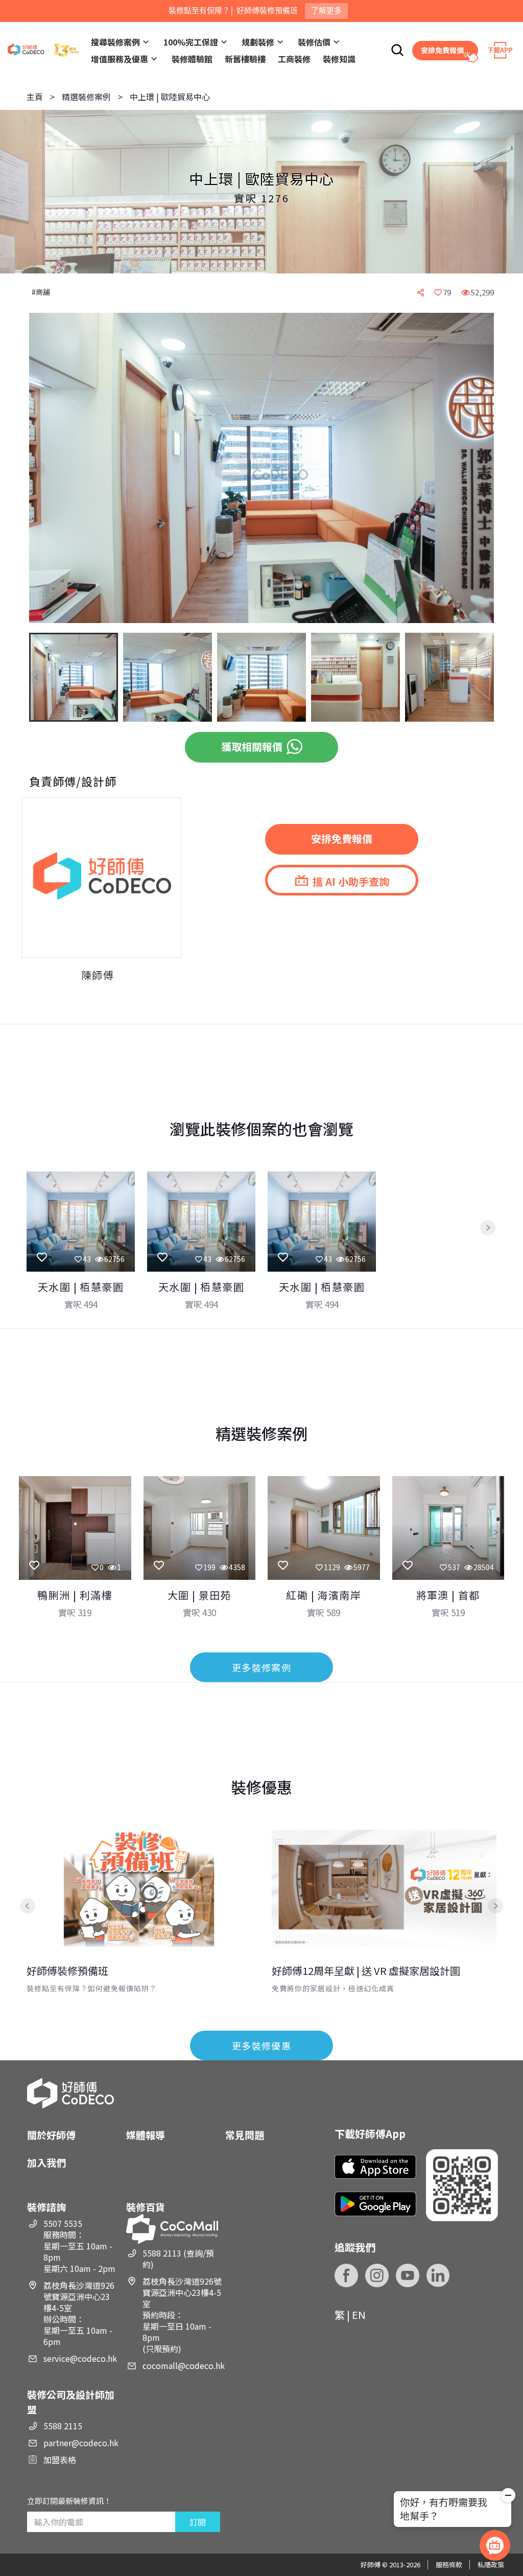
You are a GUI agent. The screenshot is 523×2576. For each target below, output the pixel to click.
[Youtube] (408, 2275)
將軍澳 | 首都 (448, 1595)
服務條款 (449, 2564)
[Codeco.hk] (43, 50)
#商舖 (41, 292)
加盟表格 (60, 2459)
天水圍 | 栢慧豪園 (81, 1287)
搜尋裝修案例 (115, 42)
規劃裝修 (258, 42)
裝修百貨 (146, 2207)
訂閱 (198, 2522)
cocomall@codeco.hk (184, 2365)
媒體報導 (146, 2135)
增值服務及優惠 (120, 59)
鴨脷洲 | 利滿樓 (75, 1595)
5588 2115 (63, 2426)
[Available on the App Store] (375, 2167)
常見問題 (245, 2135)
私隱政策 (491, 2564)
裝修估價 (314, 42)
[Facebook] (346, 2275)
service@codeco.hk (80, 2358)
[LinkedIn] (438, 2275)
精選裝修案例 (86, 97)
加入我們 (46, 2162)
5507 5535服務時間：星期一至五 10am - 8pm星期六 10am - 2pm (79, 2246)
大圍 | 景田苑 (199, 1595)
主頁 (35, 97)
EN (359, 2315)
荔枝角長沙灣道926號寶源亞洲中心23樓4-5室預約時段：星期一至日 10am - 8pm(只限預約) (182, 2315)
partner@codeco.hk (81, 2443)
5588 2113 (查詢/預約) (178, 2259)
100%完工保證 (191, 42)
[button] (45, 469)
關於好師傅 (51, 2135)
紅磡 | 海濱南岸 (324, 1595)
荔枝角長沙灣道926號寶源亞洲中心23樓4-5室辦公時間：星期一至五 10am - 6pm (79, 2313)
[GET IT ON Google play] (375, 2204)
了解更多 (326, 10)
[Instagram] (377, 2275)
